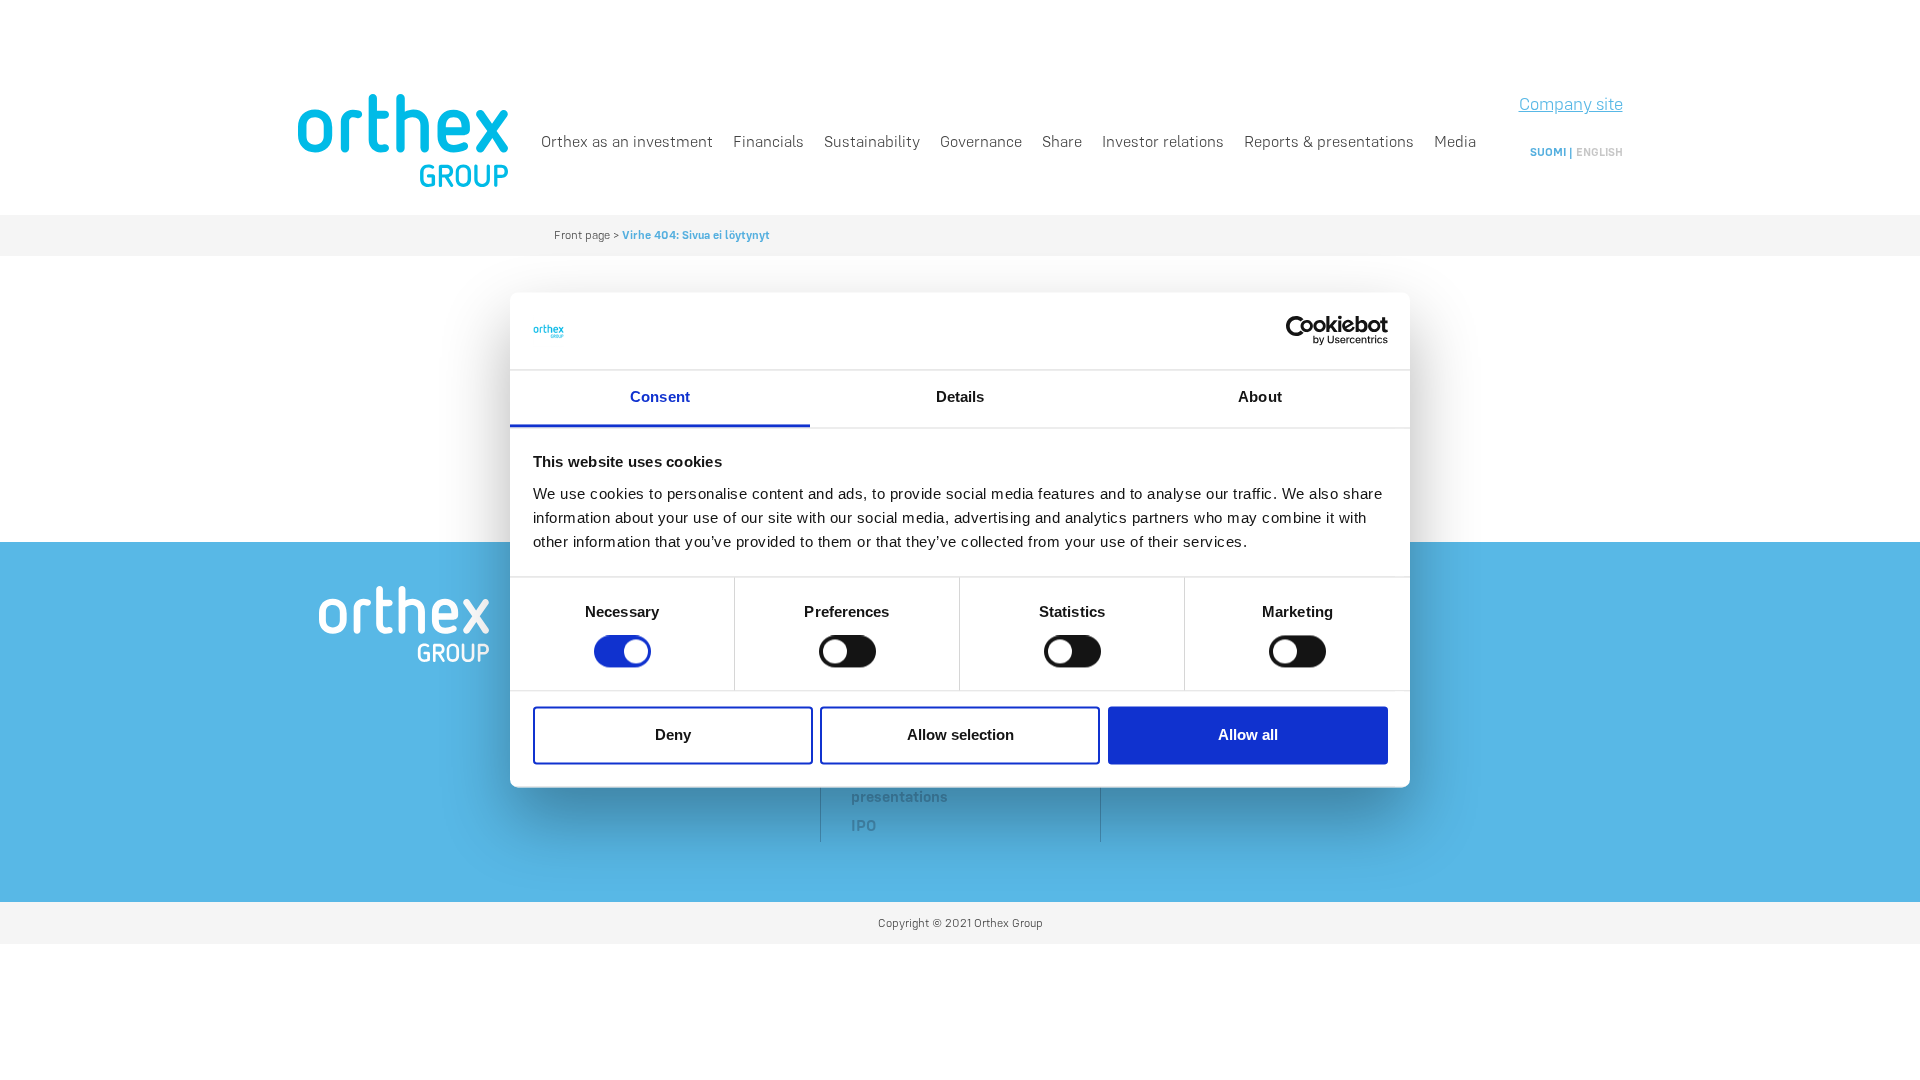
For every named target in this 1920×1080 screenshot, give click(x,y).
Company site (1571, 103)
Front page (582, 234)
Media (1455, 141)
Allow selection (960, 734)
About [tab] (1260, 396)
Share (1062, 141)
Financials (768, 141)
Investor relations (1163, 141)
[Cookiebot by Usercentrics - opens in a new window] (1300, 331)
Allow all (1248, 734)
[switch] (847, 652)
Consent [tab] (660, 396)
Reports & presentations (1329, 141)
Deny (673, 734)
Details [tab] (960, 396)
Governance (981, 141)
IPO (863, 825)
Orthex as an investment (627, 141)
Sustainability (872, 141)
